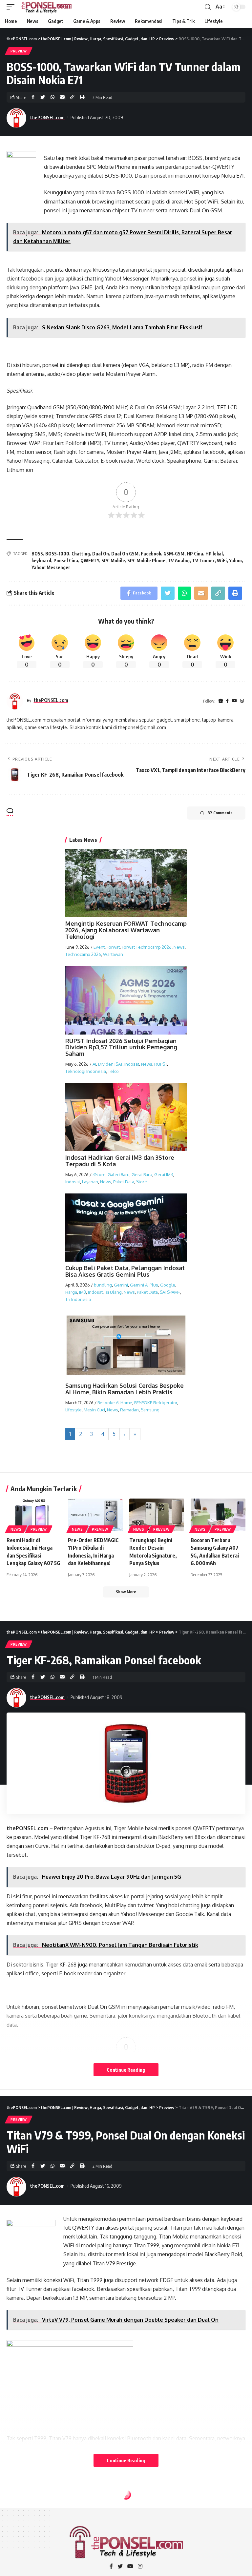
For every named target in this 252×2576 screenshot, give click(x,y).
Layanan (90, 1182)
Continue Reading (126, 2070)
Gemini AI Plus (144, 1285)
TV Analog (179, 561)
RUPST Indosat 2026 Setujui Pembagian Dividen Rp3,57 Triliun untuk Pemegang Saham (121, 1047)
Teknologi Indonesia (86, 1071)
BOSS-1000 (57, 554)
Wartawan (113, 954)
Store (142, 1182)
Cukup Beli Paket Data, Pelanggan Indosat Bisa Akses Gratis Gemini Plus (125, 1271)
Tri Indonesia (78, 1299)
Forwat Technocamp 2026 (147, 947)
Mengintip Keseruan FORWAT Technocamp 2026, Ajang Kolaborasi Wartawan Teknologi (126, 930)
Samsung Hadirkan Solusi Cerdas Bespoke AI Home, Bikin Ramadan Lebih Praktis (125, 1389)
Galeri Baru (119, 1174)
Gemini (121, 1285)
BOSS (37, 554)
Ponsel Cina (66, 561)
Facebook (151, 554)
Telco (113, 1071)
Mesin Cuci (94, 1410)
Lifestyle (73, 1410)
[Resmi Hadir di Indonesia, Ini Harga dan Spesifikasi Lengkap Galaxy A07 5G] (34, 1515)
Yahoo (235, 561)
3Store (99, 1174)
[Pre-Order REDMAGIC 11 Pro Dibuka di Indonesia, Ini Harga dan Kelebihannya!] (95, 1515)
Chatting (81, 554)
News (179, 947)
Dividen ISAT (110, 1064)
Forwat (113, 947)
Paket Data (124, 1182)
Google (168, 1285)
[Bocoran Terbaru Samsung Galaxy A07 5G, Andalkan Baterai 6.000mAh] (218, 1515)
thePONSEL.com (47, 117)
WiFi (222, 561)
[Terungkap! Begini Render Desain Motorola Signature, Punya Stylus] (157, 1515)
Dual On (101, 554)
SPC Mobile (113, 561)
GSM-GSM (174, 554)
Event (99, 947)
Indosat (132, 1064)
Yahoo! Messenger (51, 567)
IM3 (83, 1292)
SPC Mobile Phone (146, 561)
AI (94, 1064)
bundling (103, 1285)
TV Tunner (203, 561)
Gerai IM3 (164, 1174)
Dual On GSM (125, 554)
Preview (19, 51)
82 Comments (220, 813)
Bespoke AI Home (115, 1403)
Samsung (150, 1410)
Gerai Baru (142, 1174)
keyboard (41, 561)
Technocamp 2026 (83, 954)
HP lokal (214, 554)
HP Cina (195, 554)
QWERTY (90, 561)
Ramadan (129, 1410)
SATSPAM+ (170, 1292)
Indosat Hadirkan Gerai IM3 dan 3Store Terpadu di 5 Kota (120, 1161)
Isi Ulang (113, 1292)
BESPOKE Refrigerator (156, 1403)
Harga (71, 1292)
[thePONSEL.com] (47, 7)
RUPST (161, 1064)
